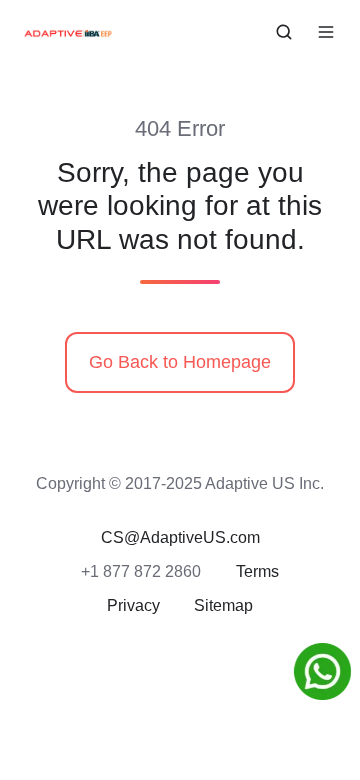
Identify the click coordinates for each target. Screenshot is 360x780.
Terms (257, 571)
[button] (284, 32)
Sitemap (223, 605)
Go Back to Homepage (180, 362)
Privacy (133, 605)
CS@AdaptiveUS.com (180, 537)
